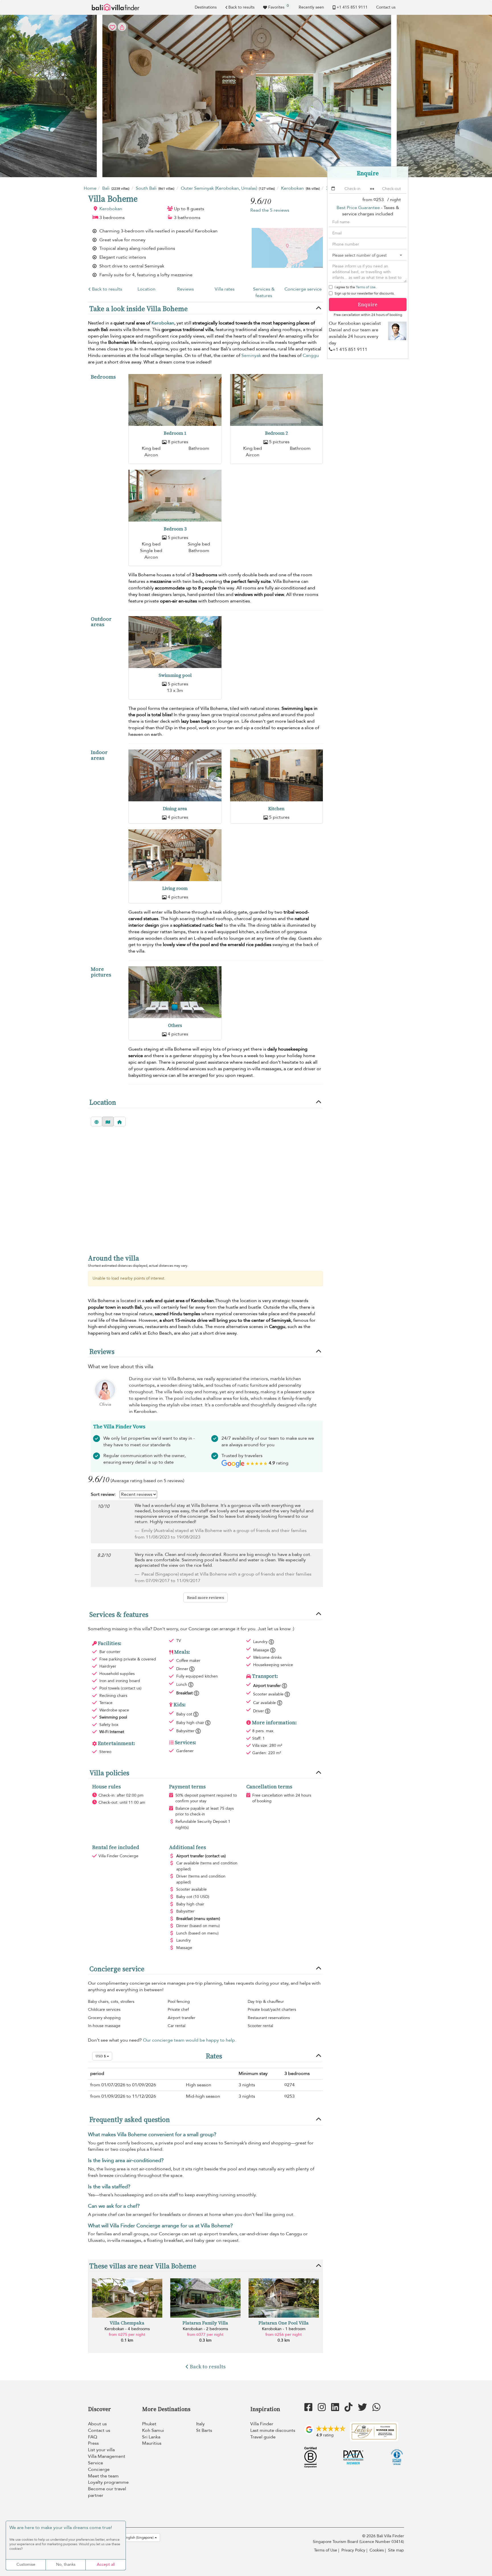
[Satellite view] (97, 1121)
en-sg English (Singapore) (134, 2538)
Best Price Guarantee (358, 208)
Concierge (99, 2469)
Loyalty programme (108, 2482)
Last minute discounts (273, 2430)
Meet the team (103, 2476)
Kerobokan (111, 209)
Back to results (241, 7)
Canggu (311, 356)
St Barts (204, 2430)
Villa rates (225, 289)
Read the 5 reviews (270, 210)
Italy (200, 2424)
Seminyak (251, 356)
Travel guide (263, 2437)
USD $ (101, 2056)
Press (93, 2443)
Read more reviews (206, 1598)
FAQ (93, 2437)
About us (97, 2424)
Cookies (377, 2550)
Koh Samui (153, 2430)
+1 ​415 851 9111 (352, 7)
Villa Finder (262, 2424)
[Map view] (108, 1121)
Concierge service (303, 289)
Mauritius (152, 2443)
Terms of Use (366, 287)
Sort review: (103, 1494)
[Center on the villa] (120, 1121)
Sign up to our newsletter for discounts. (365, 293)
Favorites (278, 7)
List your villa (101, 2450)
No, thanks (66, 2564)
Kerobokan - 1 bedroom (284, 2329)
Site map (396, 2550)
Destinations (206, 7)
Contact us (386, 7)
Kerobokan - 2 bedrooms (205, 2329)
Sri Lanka (151, 2437)
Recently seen (311, 7)
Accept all (106, 2564)
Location (146, 289)
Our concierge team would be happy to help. (189, 2040)
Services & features (264, 292)
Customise (26, 2564)
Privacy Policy (353, 2550)
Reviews (185, 289)
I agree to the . (355, 287)
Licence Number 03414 (382, 2542)
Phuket (149, 2424)
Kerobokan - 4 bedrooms (127, 2329)
